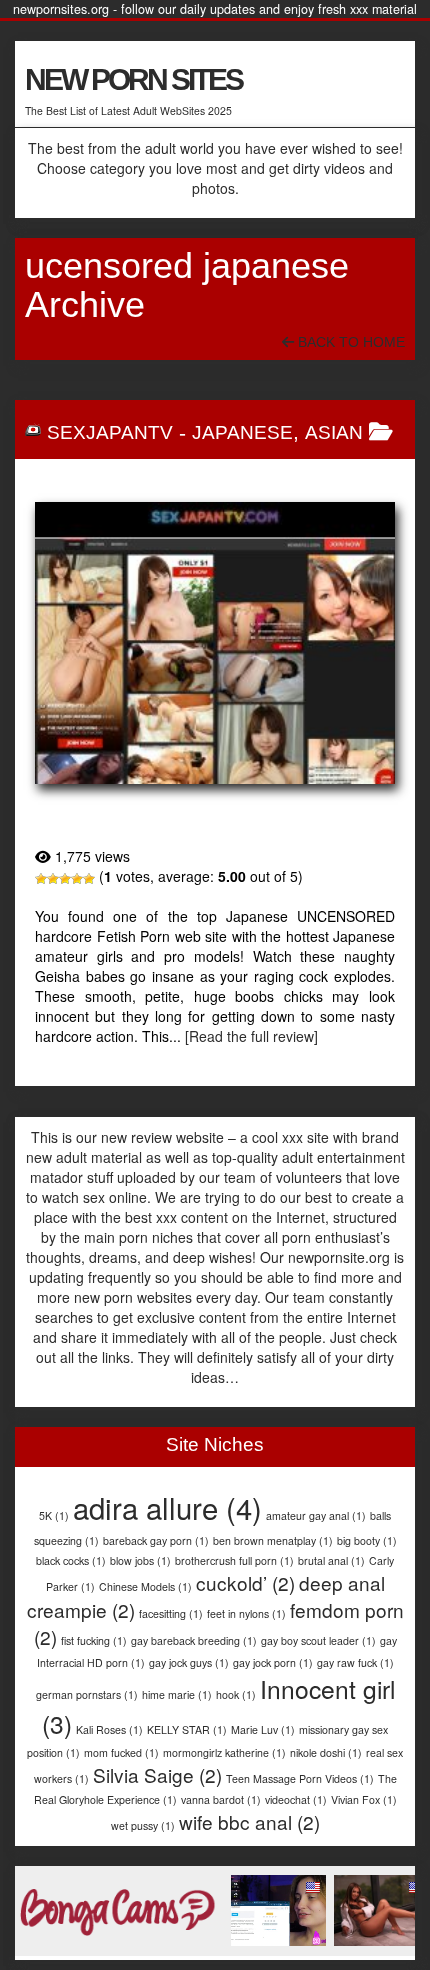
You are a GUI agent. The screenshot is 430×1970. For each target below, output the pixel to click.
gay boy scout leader (318, 1640)
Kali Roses (109, 1729)
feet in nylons (246, 1613)
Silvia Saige (157, 1774)
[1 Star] (41, 879)
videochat (296, 1799)
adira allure (167, 1507)
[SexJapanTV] (215, 643)
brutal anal (331, 1560)
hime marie (177, 1694)
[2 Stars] (53, 879)
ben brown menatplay (273, 1540)
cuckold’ (245, 1582)
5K (54, 1515)
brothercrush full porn (234, 1560)
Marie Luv (263, 1729)
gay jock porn (273, 1662)
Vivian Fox (364, 1799)
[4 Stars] (77, 879)
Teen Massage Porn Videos (300, 1778)
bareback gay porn (156, 1540)
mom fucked (121, 1752)
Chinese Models (145, 1586)
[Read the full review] (251, 1036)
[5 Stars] (89, 879)
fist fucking (94, 1640)
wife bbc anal (249, 1821)
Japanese (242, 432)
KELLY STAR (187, 1729)
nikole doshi (326, 1752)
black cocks (71, 1560)
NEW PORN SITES (133, 79)
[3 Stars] (65, 879)
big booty (367, 1540)
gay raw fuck (355, 1662)
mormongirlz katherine (224, 1752)
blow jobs (140, 1560)
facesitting (171, 1613)
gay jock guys (189, 1662)
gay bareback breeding (194, 1640)
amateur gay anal (316, 1515)
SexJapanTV (110, 432)
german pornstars (87, 1694)
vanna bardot (221, 1799)
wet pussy (143, 1825)
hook (236, 1694)
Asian (334, 432)
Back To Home (349, 342)
